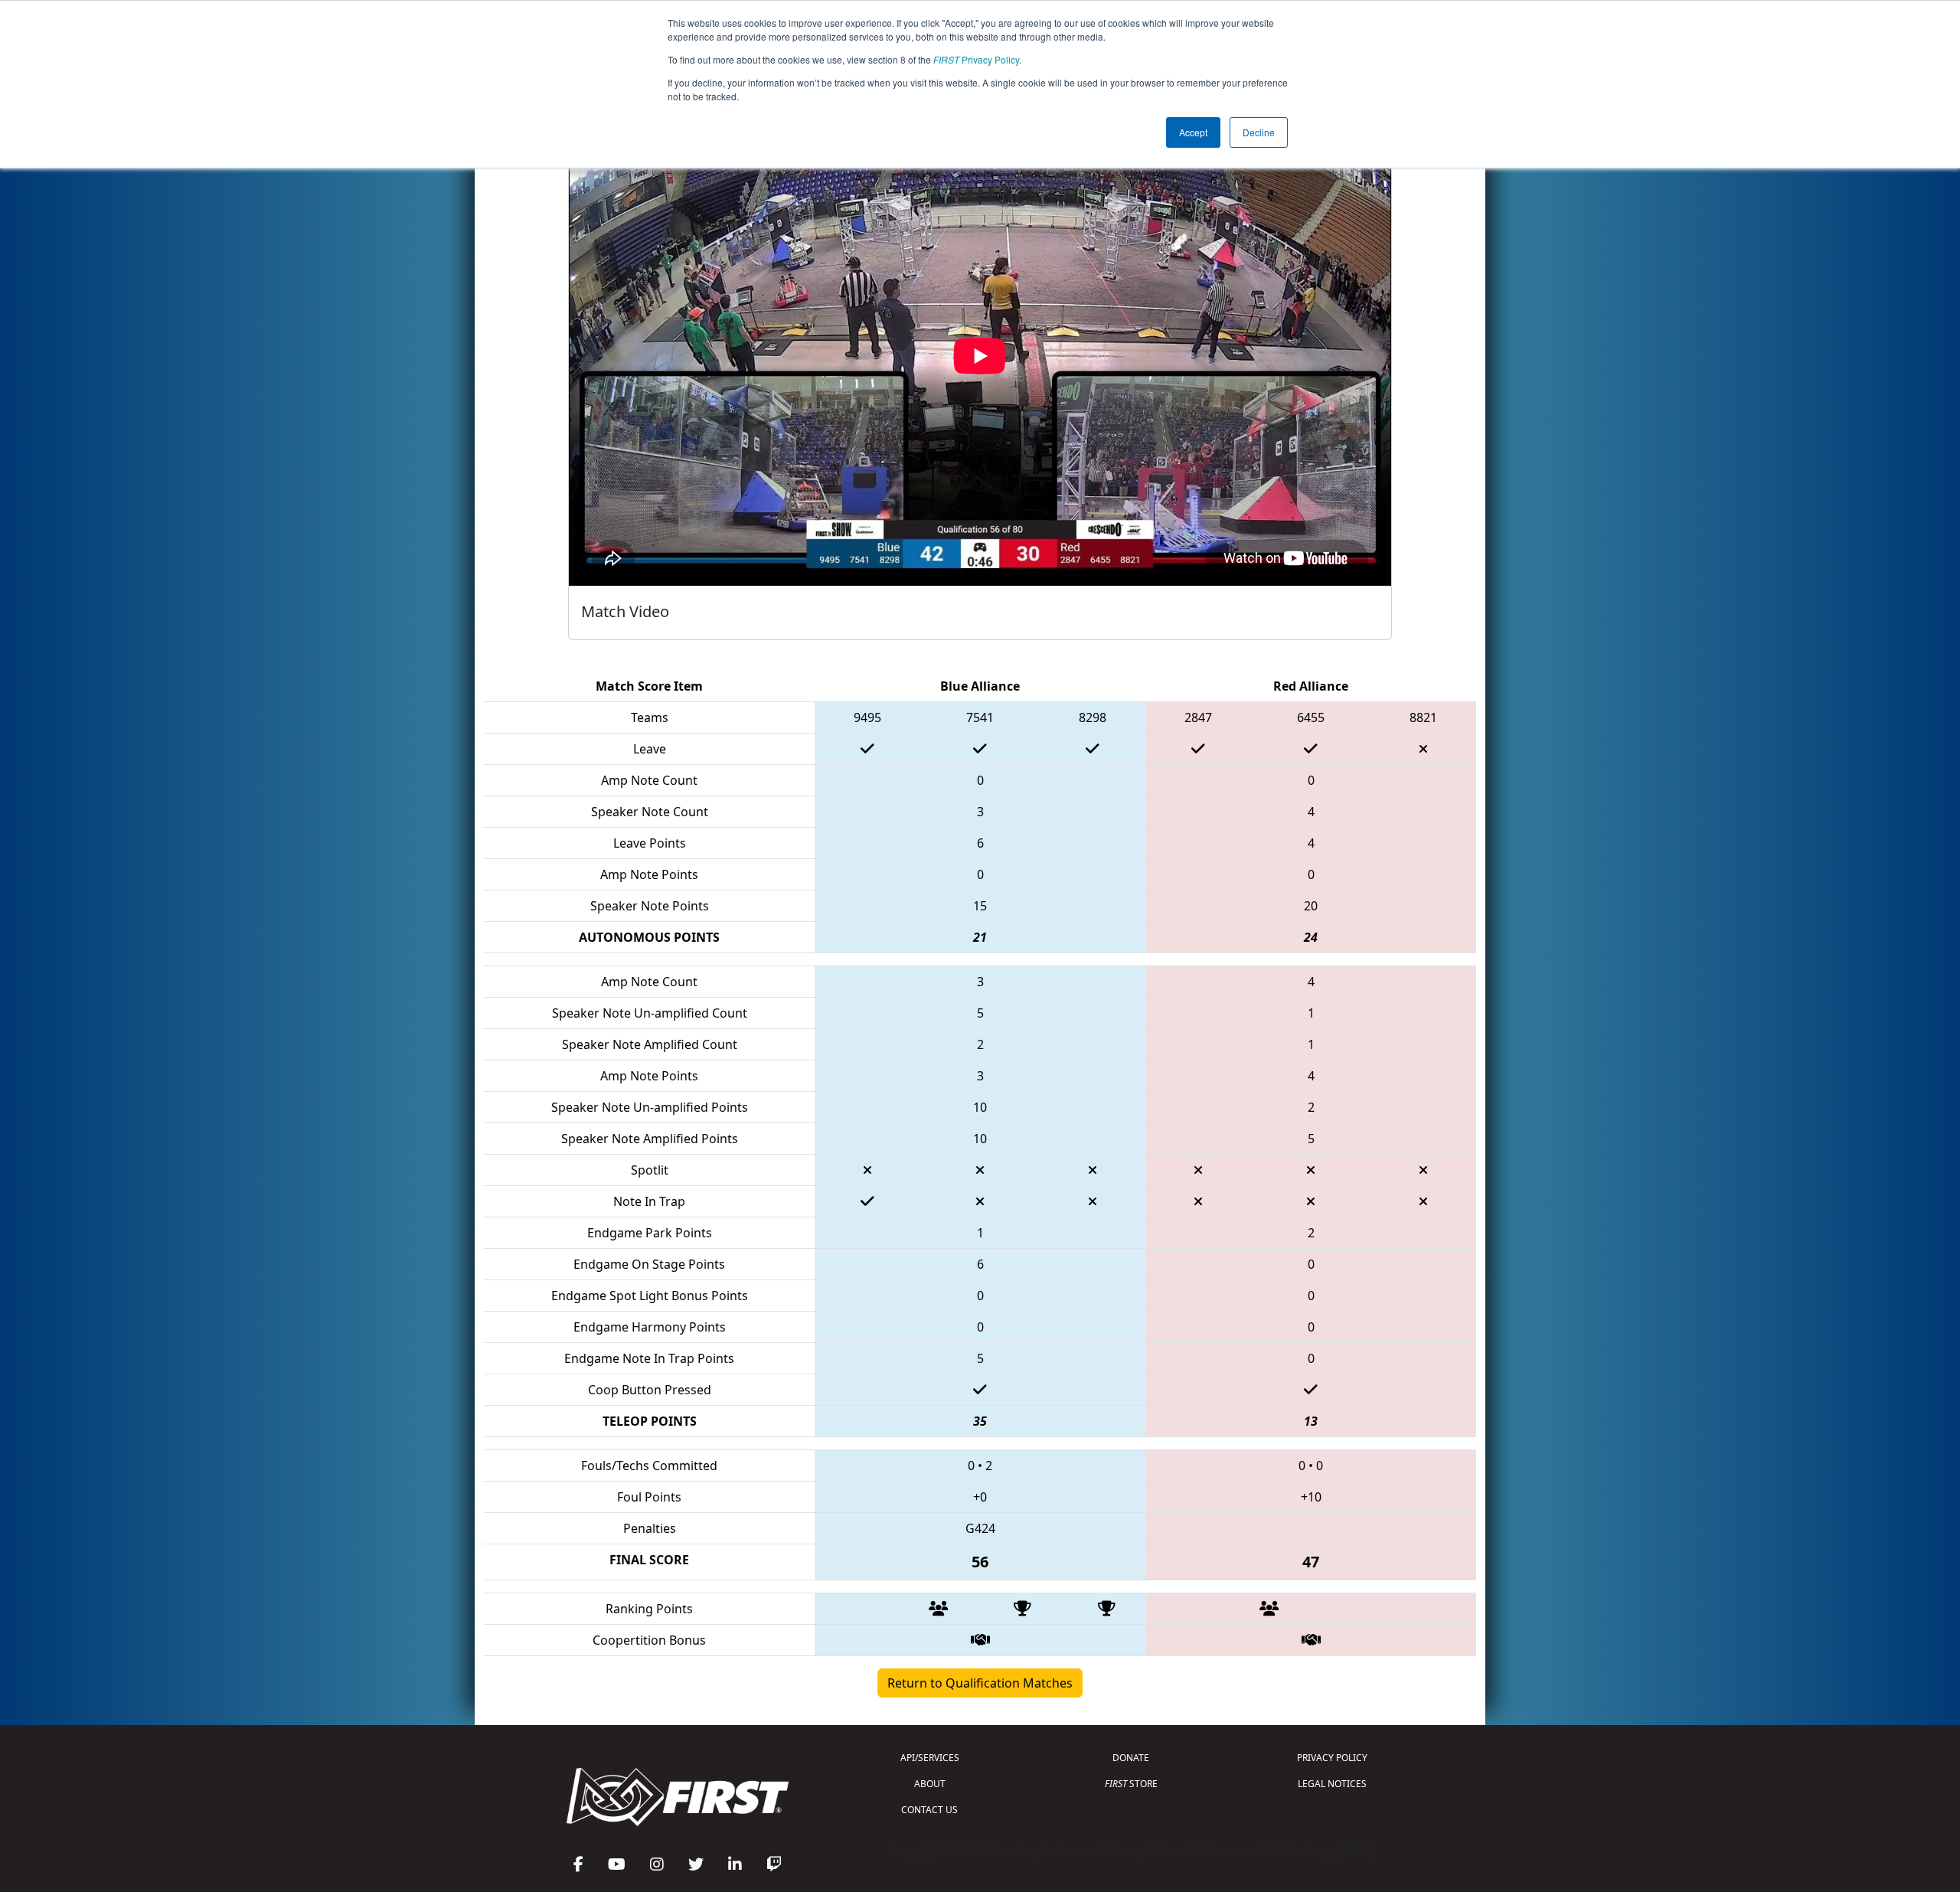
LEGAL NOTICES (1332, 1784)
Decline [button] (1259, 132)
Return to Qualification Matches (980, 1683)
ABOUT (930, 1784)
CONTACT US (929, 1810)
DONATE (1131, 1758)
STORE (1131, 1784)
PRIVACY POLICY (1332, 1758)
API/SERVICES (930, 1758)
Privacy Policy (976, 59)
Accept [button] (1193, 132)
